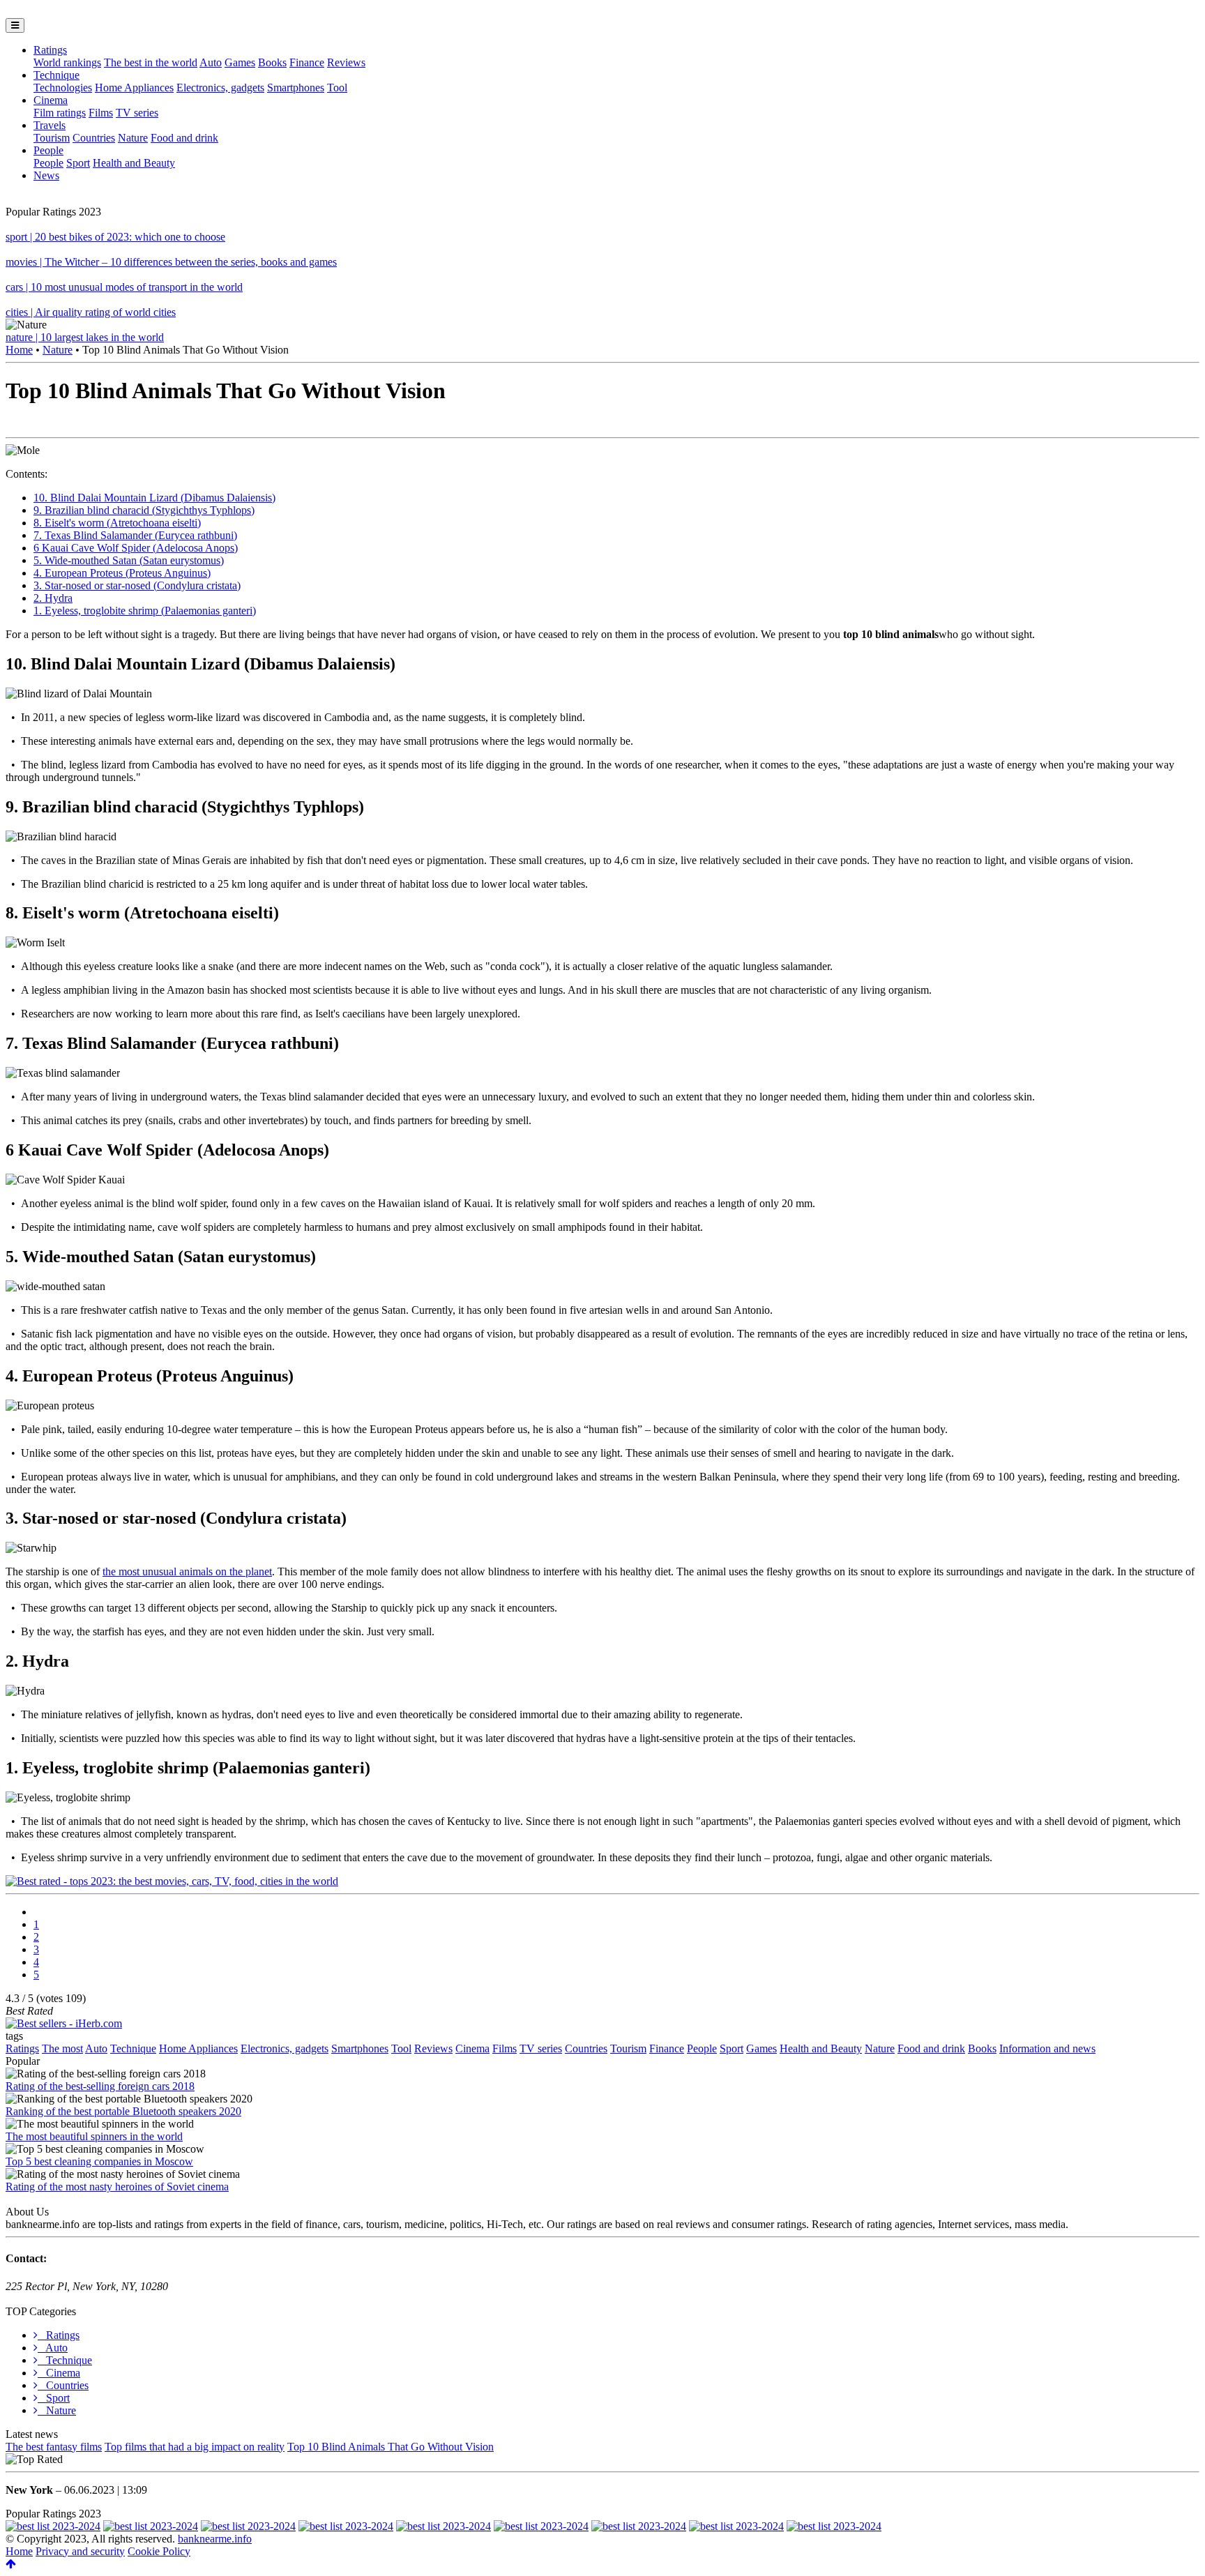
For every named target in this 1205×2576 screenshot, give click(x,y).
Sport (78, 163)
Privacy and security (80, 2551)
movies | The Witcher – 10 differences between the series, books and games (171, 262)
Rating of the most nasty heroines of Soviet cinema (117, 2187)
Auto (211, 62)
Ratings (50, 50)
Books (272, 62)
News (46, 175)
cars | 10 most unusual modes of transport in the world (124, 287)
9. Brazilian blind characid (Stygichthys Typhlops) (144, 510)
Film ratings (60, 113)
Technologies (63, 88)
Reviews (346, 62)
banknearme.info (215, 2539)
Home (19, 350)
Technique (56, 75)
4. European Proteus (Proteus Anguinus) (122, 573)
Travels (50, 125)
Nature (133, 138)
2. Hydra (53, 598)
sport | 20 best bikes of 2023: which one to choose (115, 237)
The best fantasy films (54, 2447)
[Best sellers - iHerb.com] (64, 2023)
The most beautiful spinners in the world (94, 2136)
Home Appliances (134, 88)
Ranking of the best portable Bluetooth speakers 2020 (123, 2111)
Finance (307, 62)
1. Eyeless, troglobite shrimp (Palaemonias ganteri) (145, 611)
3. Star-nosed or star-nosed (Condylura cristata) (137, 585)
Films (101, 113)
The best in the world (151, 62)
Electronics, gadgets (220, 88)
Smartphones (296, 88)
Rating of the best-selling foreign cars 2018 (100, 2086)
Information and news (1047, 2048)
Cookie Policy (159, 2551)
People (48, 150)
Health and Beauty (134, 163)
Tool (337, 88)
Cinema (51, 100)
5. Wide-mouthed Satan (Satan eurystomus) (129, 560)
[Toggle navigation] (15, 25)
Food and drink (184, 138)
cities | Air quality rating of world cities (91, 312)
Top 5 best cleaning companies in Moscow (99, 2161)
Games (240, 62)
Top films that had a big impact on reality (195, 2447)
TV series (137, 113)
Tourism (52, 138)
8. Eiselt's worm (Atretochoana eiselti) (117, 523)
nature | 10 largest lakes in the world (85, 337)
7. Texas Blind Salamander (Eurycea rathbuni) (135, 535)
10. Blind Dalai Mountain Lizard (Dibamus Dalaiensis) (154, 498)
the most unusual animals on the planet (187, 1571)
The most (62, 2048)
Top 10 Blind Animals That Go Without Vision (391, 2447)
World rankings (67, 62)
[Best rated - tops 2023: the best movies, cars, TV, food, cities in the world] (172, 1881)
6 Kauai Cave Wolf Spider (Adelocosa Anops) (136, 548)
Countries (94, 138)
